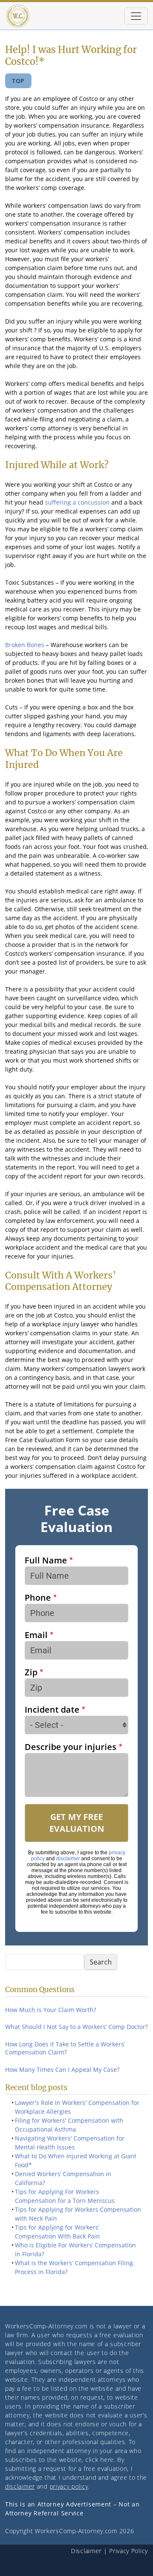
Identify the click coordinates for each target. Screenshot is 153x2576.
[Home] (18, 16)
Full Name (46, 1560)
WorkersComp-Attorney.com (46, 2326)
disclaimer (68, 1859)
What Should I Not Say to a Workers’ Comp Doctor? (76, 2027)
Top (18, 81)
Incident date (52, 1709)
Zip (31, 1672)
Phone (38, 1598)
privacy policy (69, 2486)
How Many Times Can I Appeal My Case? (62, 2069)
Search (101, 1962)
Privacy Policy (129, 2551)
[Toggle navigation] (136, 16)
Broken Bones (25, 645)
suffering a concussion (77, 502)
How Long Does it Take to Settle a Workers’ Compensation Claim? (65, 2048)
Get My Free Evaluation (77, 1823)
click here (100, 2460)
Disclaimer (86, 2551)
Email (36, 1635)
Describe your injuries (71, 1747)
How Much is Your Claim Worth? (51, 2010)
